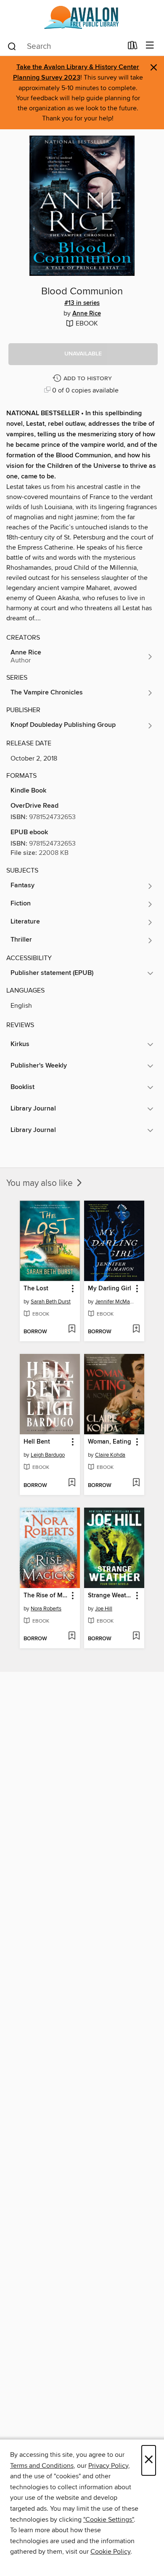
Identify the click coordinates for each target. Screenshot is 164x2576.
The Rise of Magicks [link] (46, 1596)
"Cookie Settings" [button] (108, 2520)
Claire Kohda (110, 1455)
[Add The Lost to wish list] (72, 1329)
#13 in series (82, 303)
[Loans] (133, 47)
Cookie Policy (110, 2552)
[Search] (12, 46)
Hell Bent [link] (37, 1442)
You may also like (41, 1183)
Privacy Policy (108, 2466)
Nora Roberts (46, 1609)
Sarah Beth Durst (51, 1302)
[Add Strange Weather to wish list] (136, 1636)
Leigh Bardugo (48, 1455)
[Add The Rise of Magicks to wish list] (72, 1636)
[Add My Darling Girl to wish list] (136, 1329)
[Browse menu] (150, 46)
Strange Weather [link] (110, 1596)
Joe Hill (104, 1609)
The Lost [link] (36, 1289)
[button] (83, 354)
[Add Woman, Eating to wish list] (136, 1483)
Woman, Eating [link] (110, 1442)
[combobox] (65, 46)
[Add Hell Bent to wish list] (72, 1483)
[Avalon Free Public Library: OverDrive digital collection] (82, 18)
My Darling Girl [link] (110, 1289)
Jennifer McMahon (115, 1302)
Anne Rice (87, 314)
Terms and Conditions (42, 2466)
